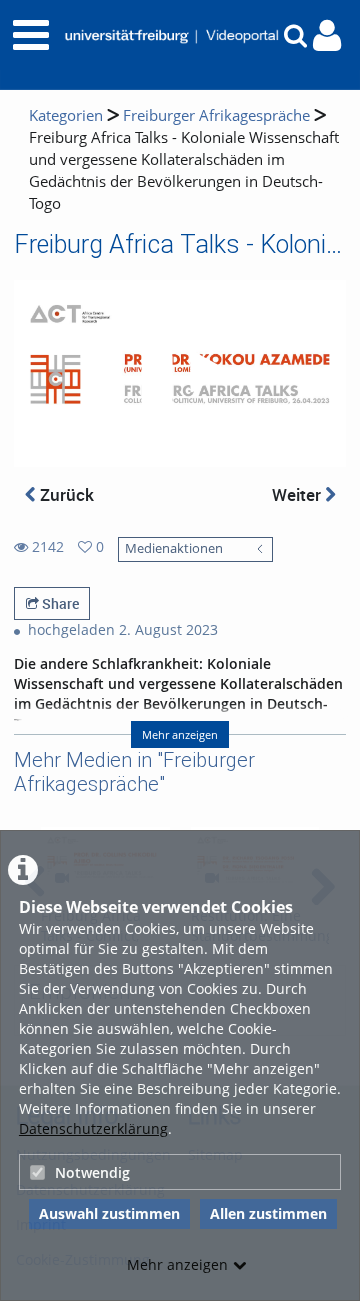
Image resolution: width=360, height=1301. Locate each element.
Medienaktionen (174, 548)
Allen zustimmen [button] (268, 1213)
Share (59, 603)
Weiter (298, 494)
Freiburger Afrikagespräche (216, 115)
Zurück (65, 494)
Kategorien (66, 115)
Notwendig (92, 1172)
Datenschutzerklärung (93, 1128)
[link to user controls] (327, 35)
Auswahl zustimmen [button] (109, 1213)
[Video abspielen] (180, 374)
